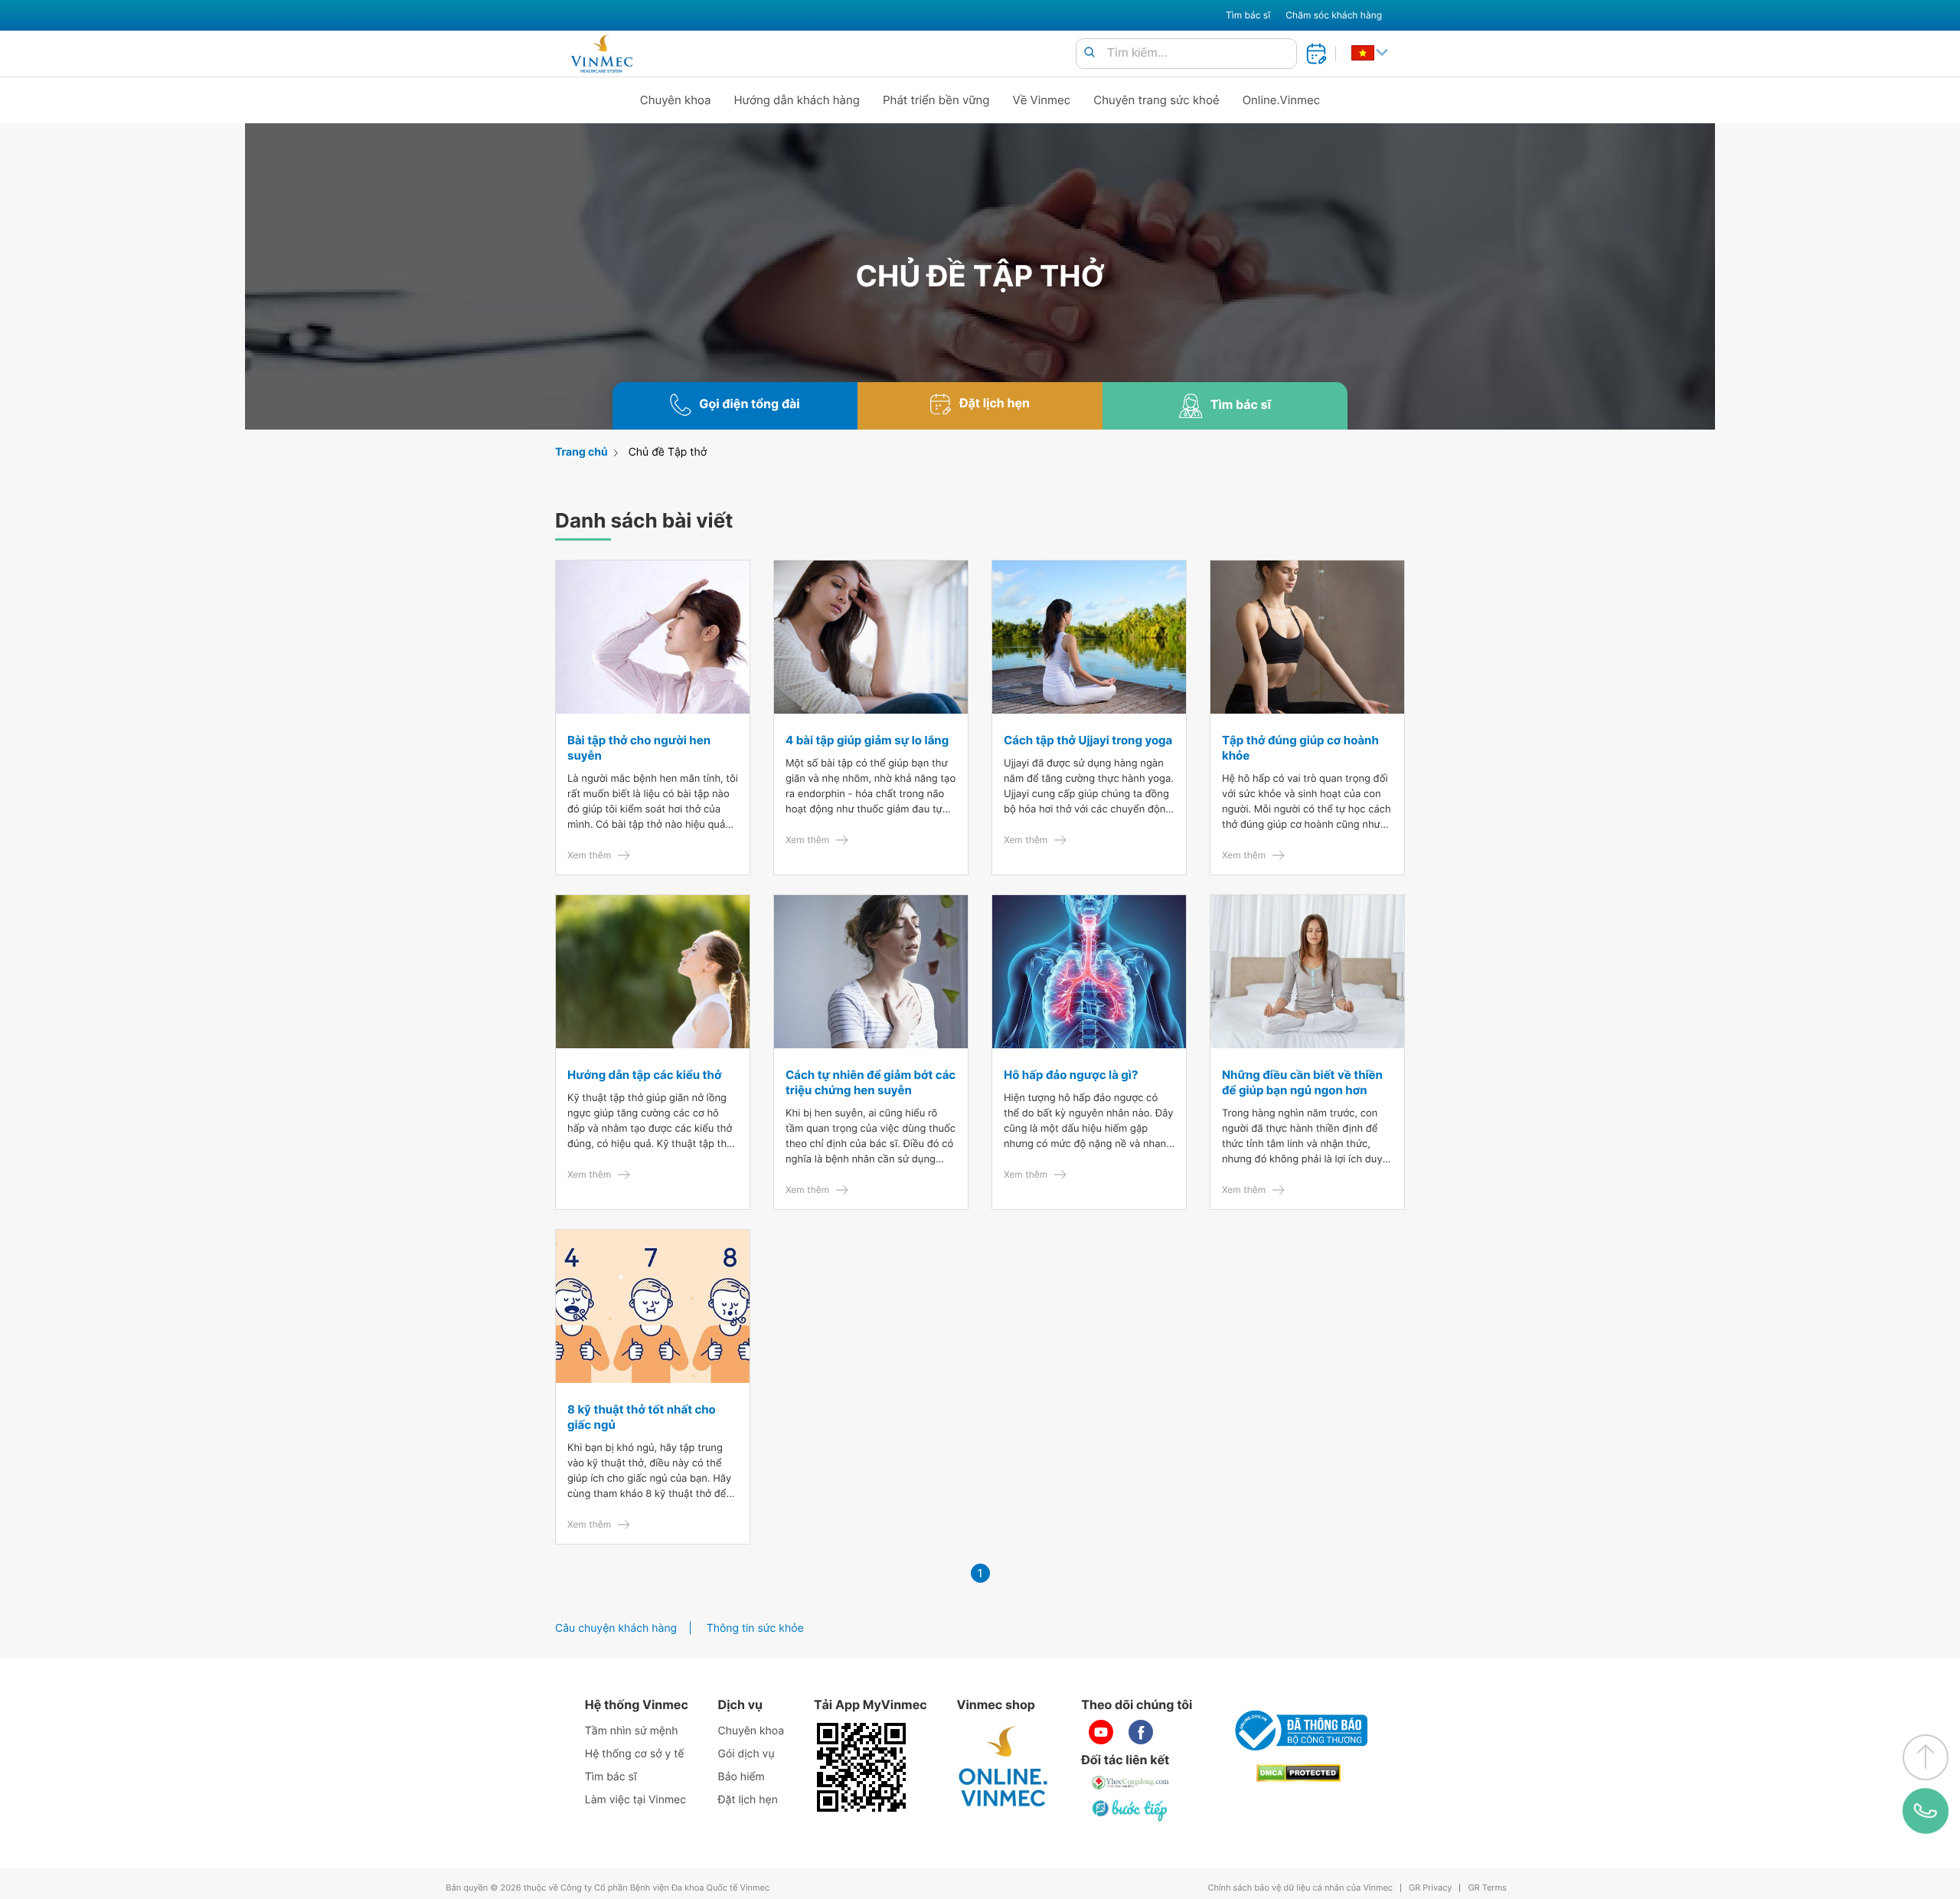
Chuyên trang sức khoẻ (1156, 100)
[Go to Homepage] (601, 54)
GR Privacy (1430, 1888)
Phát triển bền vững (936, 100)
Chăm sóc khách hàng (1334, 15)
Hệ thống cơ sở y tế (635, 1754)
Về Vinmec (1042, 100)
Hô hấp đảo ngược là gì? (1071, 1075)
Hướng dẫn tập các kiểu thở (644, 1075)
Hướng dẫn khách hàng (797, 100)
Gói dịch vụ (746, 1754)
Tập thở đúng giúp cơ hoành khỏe (1300, 748)
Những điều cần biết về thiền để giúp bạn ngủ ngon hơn (1302, 1082)
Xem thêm (589, 855)
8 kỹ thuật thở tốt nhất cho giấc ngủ (642, 1417)
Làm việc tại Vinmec (635, 1800)
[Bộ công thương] (1298, 1731)
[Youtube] (1101, 1732)
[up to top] (1926, 1757)
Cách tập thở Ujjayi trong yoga (1088, 740)
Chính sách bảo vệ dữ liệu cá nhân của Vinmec (1300, 1888)
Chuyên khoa (676, 100)
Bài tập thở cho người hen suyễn (639, 748)
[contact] (1926, 1811)
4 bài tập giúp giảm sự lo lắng (867, 740)
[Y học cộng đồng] (1131, 1783)
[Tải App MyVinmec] (861, 1767)
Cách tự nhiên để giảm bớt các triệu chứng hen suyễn (871, 1082)
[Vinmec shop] (1004, 1767)
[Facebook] (1141, 1732)
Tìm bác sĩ (1248, 15)
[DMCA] (1298, 1773)
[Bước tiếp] (1131, 1810)
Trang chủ (581, 452)
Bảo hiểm (742, 1777)
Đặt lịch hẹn (748, 1800)
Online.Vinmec (1282, 100)
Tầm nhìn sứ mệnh (632, 1731)
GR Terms (1487, 1888)
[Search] (1089, 53)
